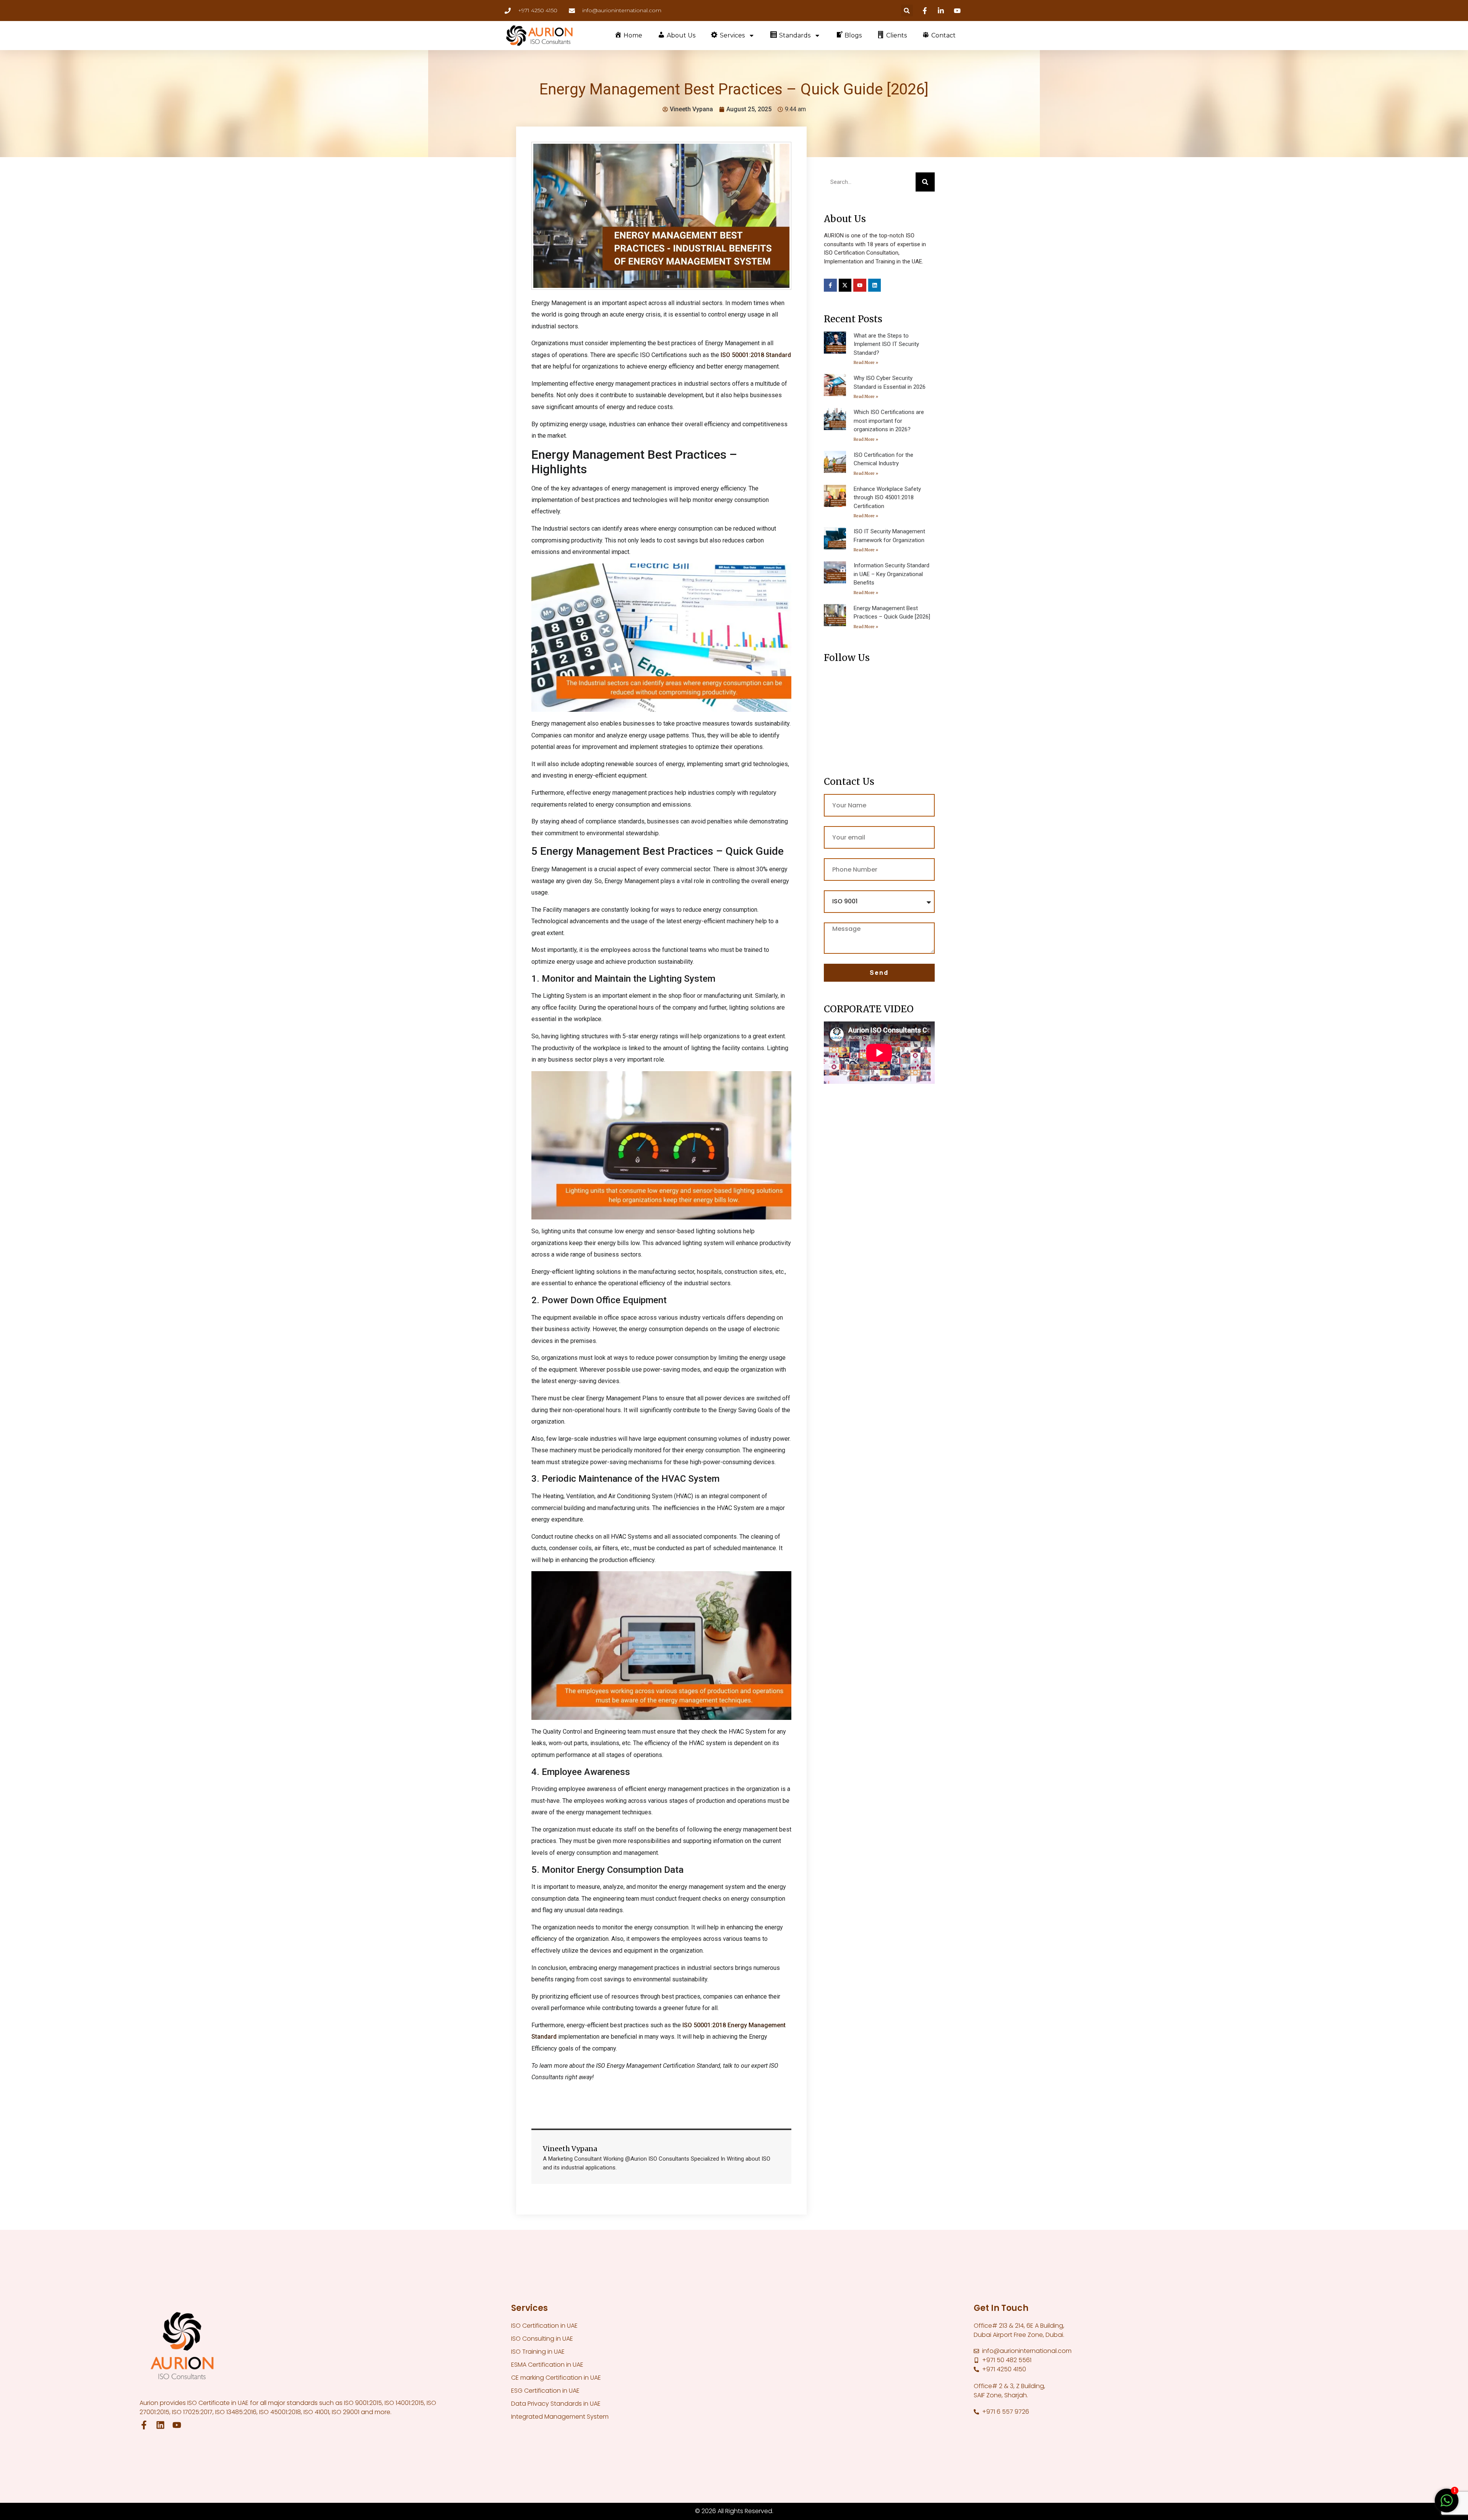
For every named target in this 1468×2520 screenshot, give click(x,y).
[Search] (925, 182)
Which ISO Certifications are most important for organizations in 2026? (889, 421)
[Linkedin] (942, 11)
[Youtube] (958, 11)
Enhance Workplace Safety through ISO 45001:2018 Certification (887, 498)
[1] (1447, 2504)
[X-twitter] (845, 285)
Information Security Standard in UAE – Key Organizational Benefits (892, 574)
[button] (907, 11)
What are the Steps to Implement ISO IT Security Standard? (886, 344)
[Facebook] (926, 11)
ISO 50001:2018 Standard (756, 355)
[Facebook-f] (830, 285)
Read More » (866, 363)
